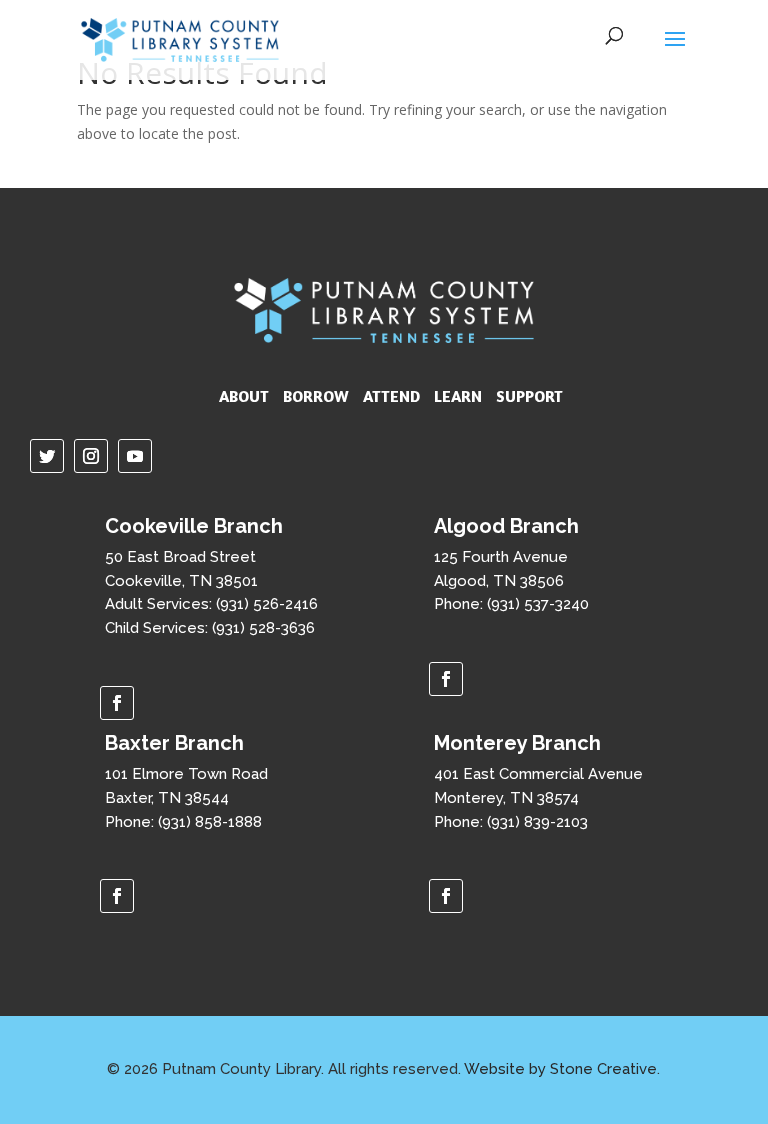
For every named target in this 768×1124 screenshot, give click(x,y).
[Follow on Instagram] (91, 456)
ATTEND (391, 396)
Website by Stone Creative (560, 1069)
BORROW (316, 396)
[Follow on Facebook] (117, 703)
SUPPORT (529, 396)
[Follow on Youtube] (135, 456)
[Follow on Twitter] (47, 456)
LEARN (458, 396)
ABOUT (244, 396)
